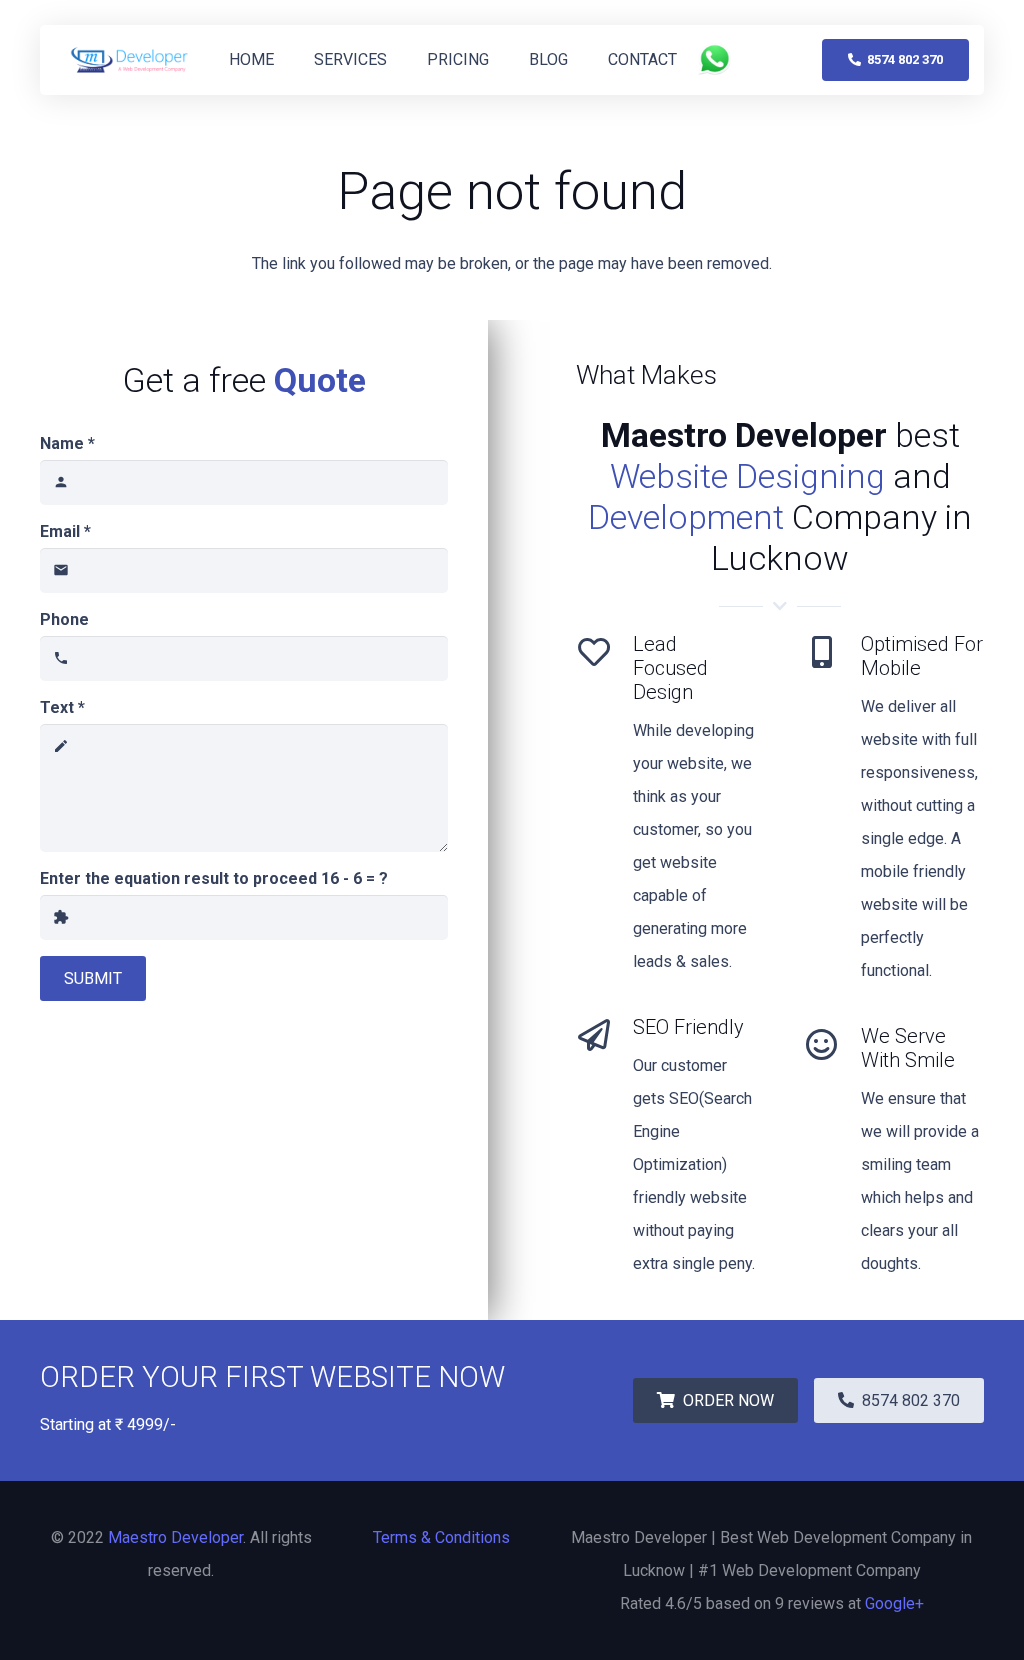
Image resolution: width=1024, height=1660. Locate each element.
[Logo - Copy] (130, 60)
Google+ (894, 1603)
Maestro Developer (175, 1537)
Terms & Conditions (441, 1537)
